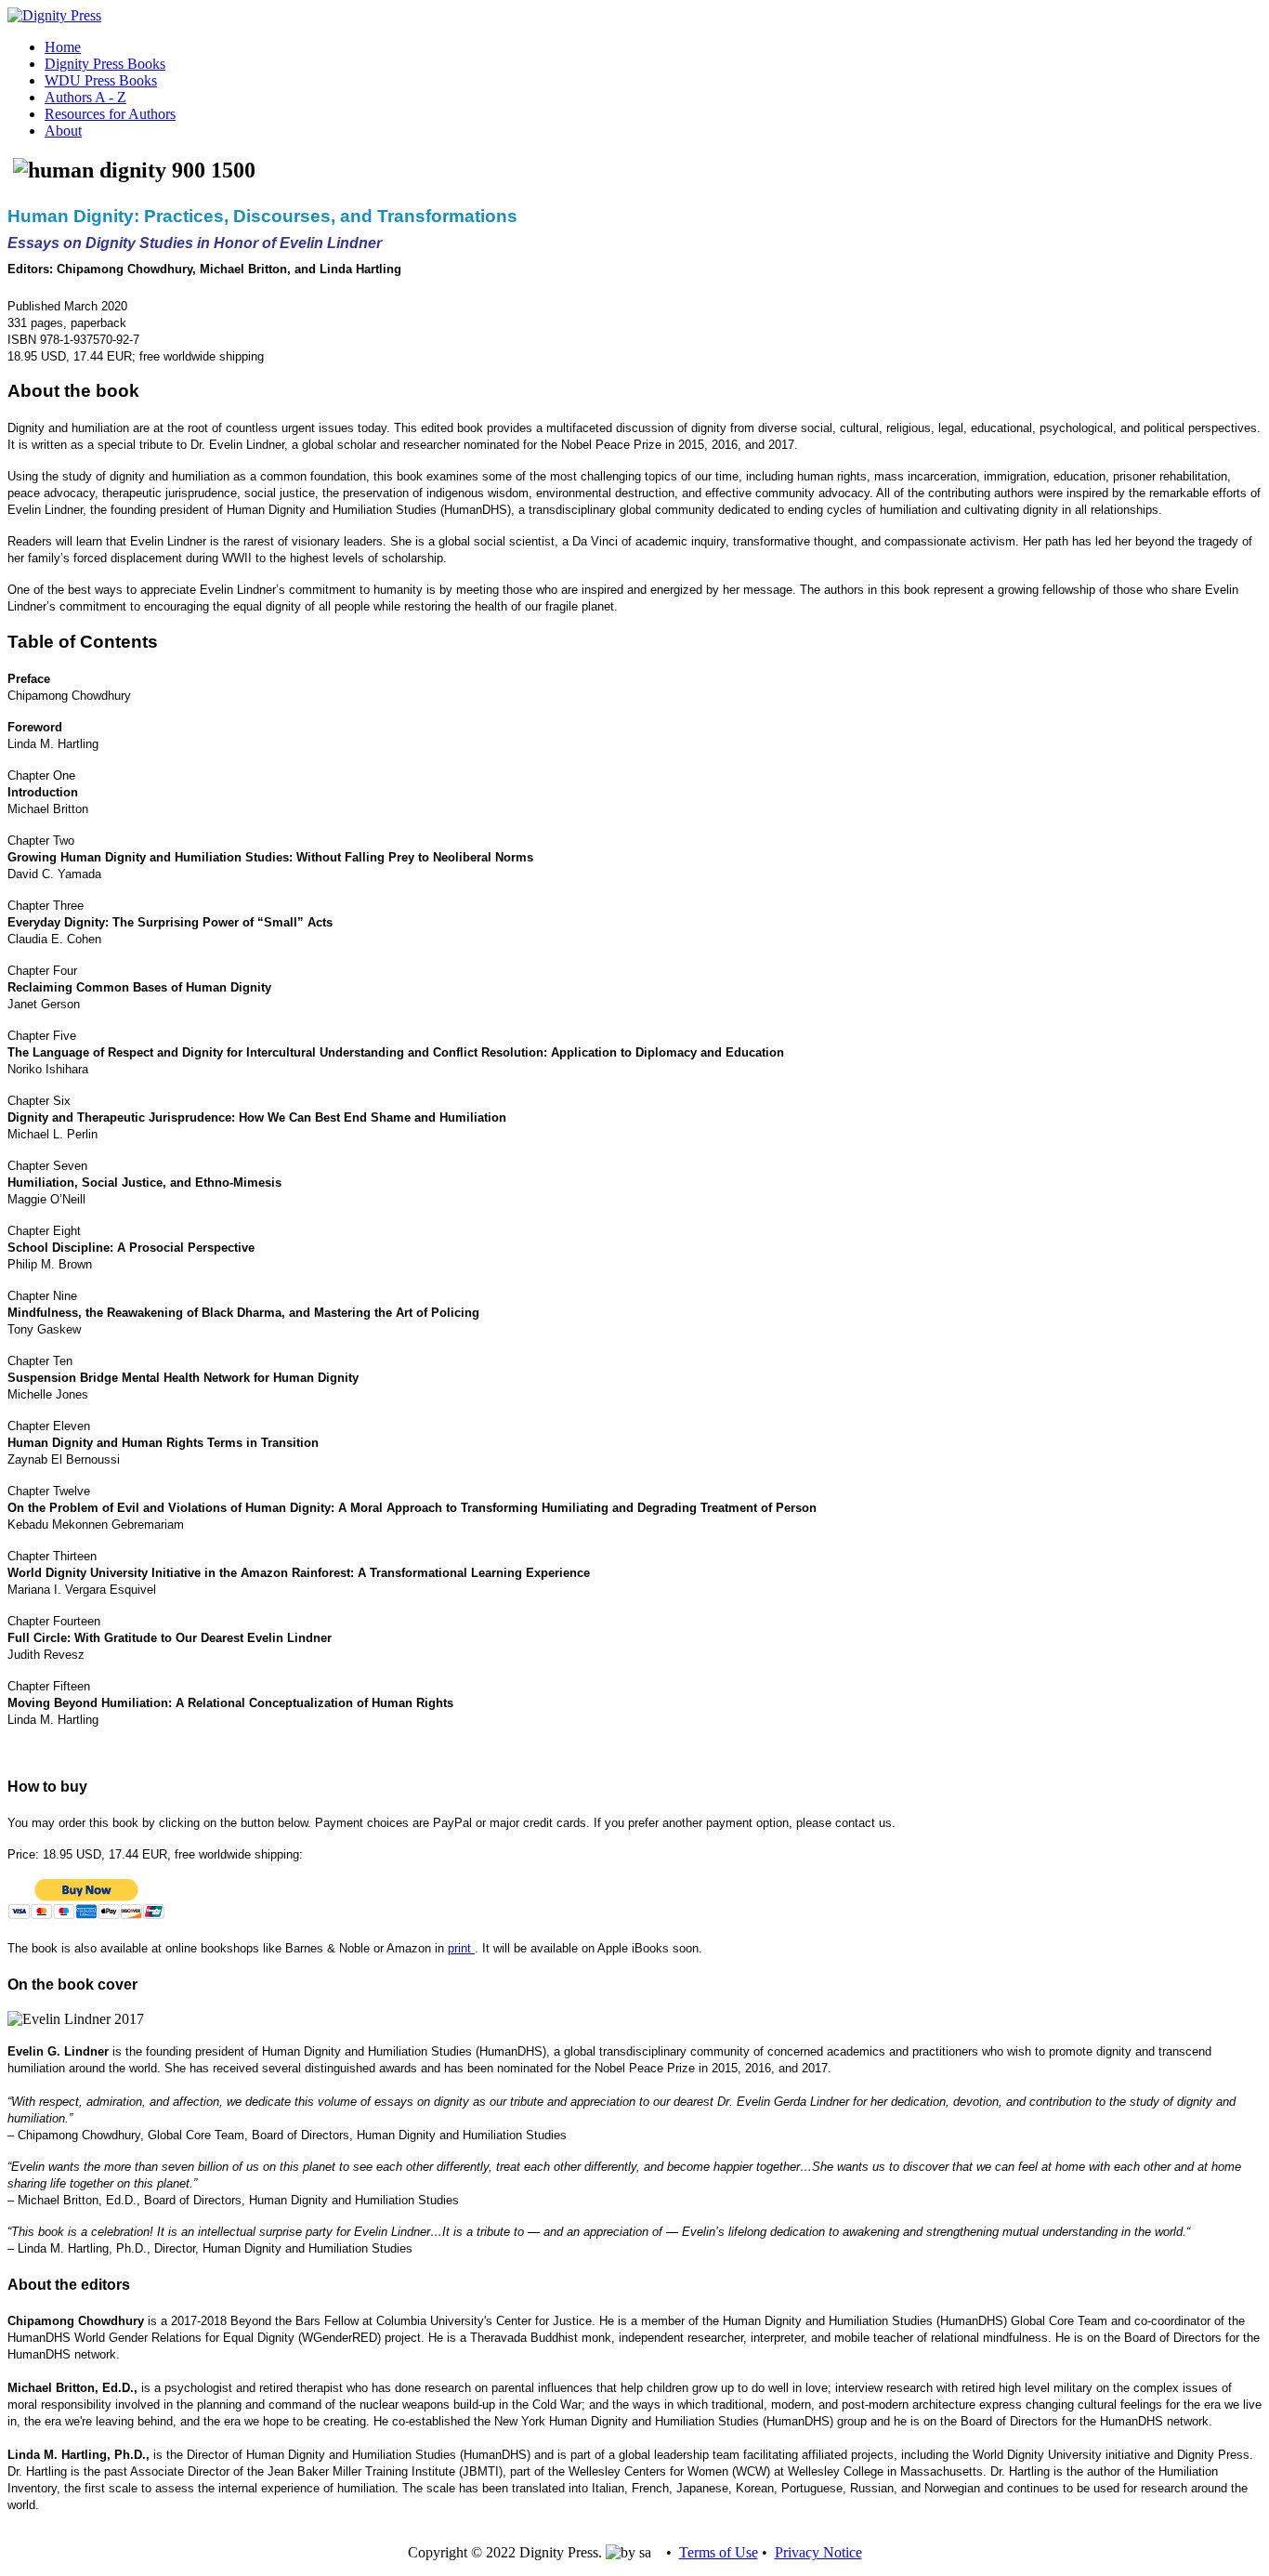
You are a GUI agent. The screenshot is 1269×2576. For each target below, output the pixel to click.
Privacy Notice (818, 2552)
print (461, 1948)
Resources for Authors (110, 114)
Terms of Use (719, 2552)
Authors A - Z (85, 97)
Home (63, 47)
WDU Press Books (101, 80)
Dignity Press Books (105, 64)
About (63, 131)
